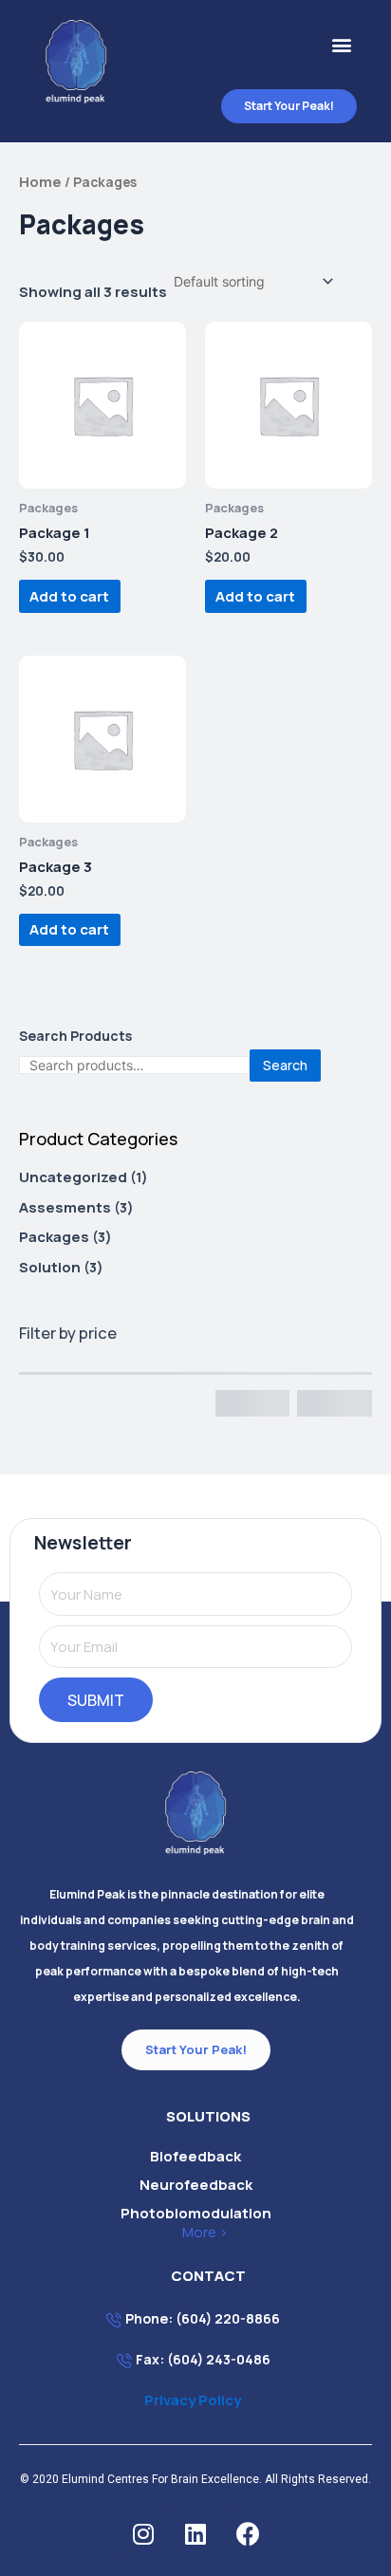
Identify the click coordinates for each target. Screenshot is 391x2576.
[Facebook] (248, 2533)
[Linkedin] (195, 2533)
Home (40, 182)
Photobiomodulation (196, 2213)
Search (285, 1065)
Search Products (75, 1036)
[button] (341, 45)
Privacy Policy (193, 2400)
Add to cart (69, 596)
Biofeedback (195, 2156)
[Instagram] (143, 2533)
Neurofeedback (196, 2185)
